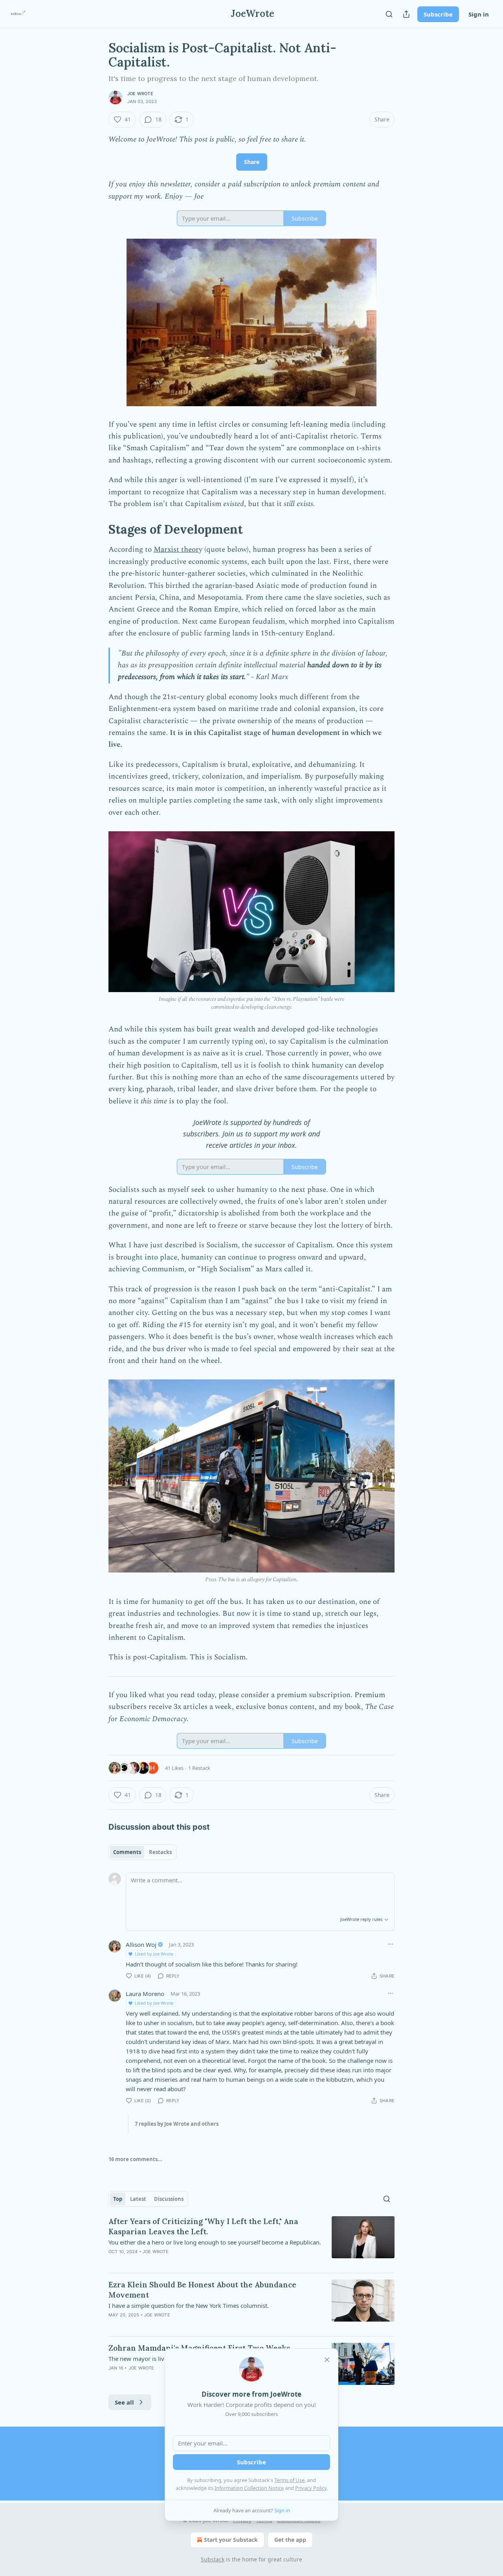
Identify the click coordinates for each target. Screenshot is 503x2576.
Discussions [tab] (169, 2199)
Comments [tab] (127, 1852)
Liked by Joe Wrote (154, 1954)
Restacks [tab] (160, 1852)
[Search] (389, 14)
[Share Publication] (406, 14)
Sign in (479, 14)
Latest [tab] (138, 2199)
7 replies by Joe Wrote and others (177, 2124)
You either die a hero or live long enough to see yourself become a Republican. (215, 2242)
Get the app (290, 2540)
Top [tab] (118, 2199)
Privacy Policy (311, 2488)
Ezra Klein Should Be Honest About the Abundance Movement (202, 2290)
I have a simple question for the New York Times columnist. (189, 2305)
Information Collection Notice (249, 2488)
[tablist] (142, 1852)
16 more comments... (135, 2159)
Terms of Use (289, 2480)
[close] (327, 2360)
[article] (251, 2241)
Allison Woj (141, 1944)
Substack (213, 2559)
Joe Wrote (140, 94)
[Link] (97, 529)
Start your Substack (231, 2540)
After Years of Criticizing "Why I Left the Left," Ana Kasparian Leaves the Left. (203, 2226)
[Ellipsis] (391, 1944)
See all (124, 2402)
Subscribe (438, 14)
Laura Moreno (145, 1994)
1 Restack (199, 1768)
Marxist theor (176, 550)
